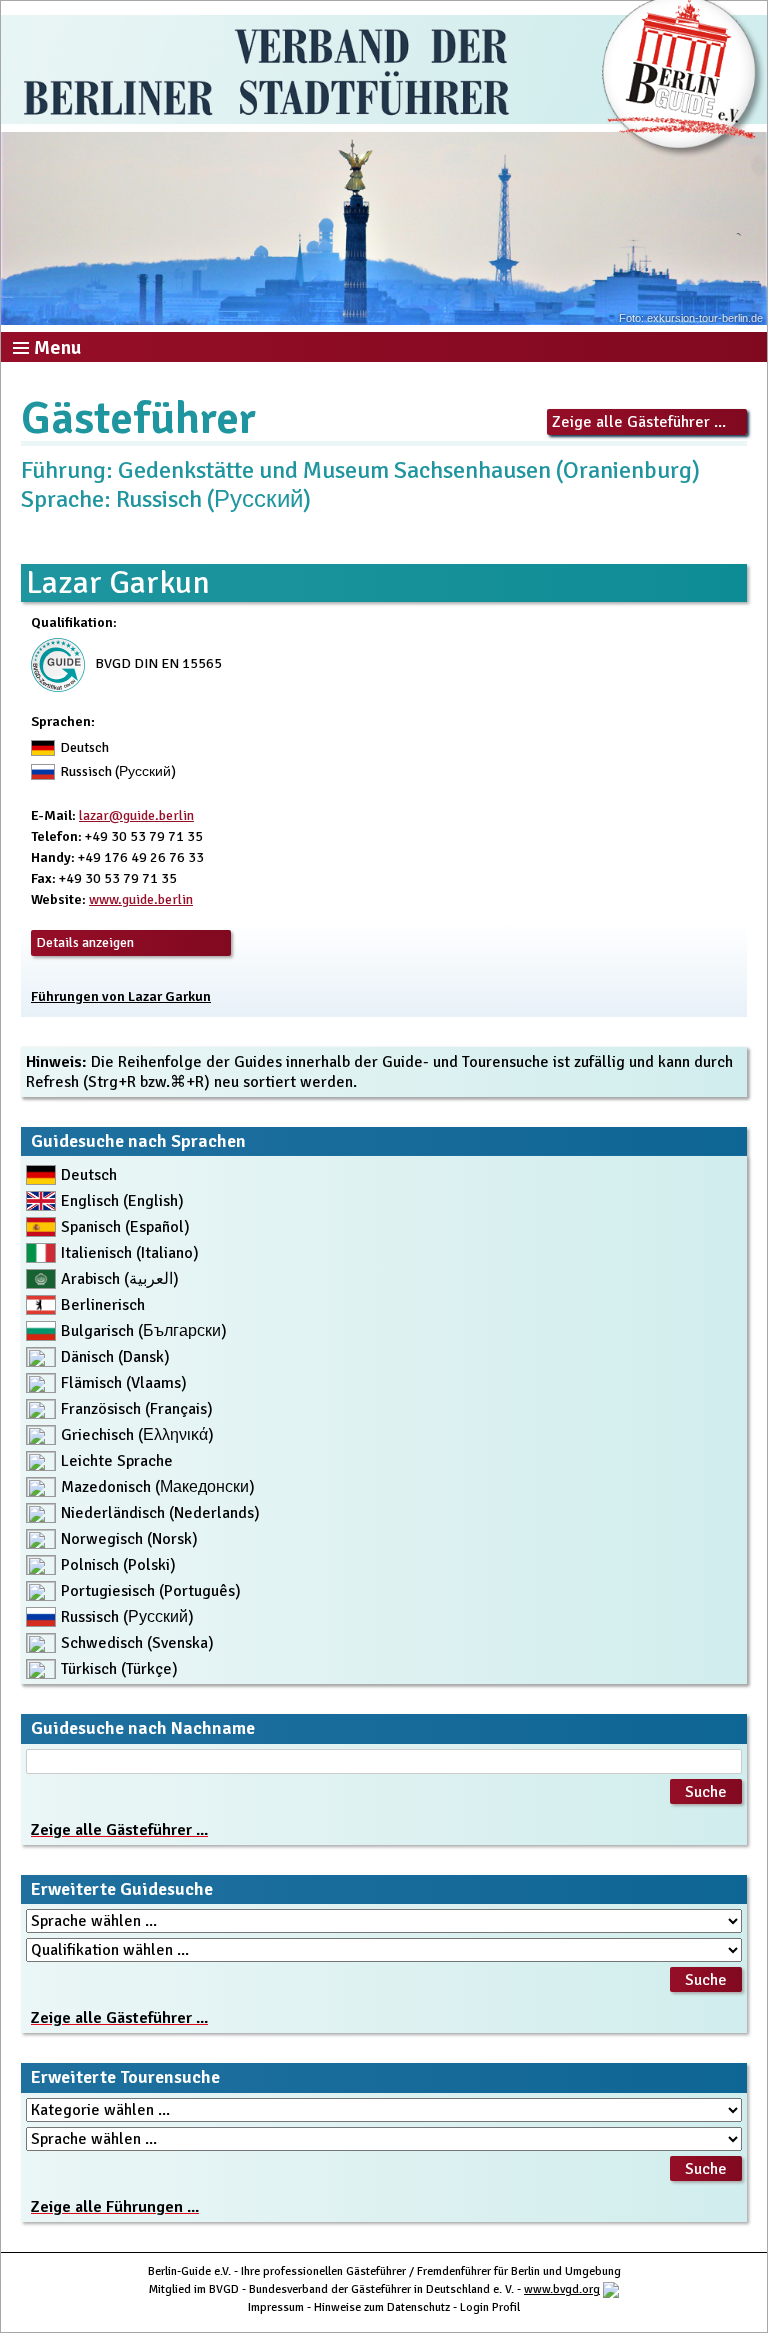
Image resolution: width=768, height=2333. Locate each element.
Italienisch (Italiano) (130, 1253)
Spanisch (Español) (125, 1227)
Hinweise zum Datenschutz (382, 2307)
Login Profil (490, 2307)
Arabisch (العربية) (120, 1279)
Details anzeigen (85, 942)
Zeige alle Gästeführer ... (639, 422)
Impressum (276, 2307)
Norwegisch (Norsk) (129, 1539)
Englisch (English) (122, 1201)
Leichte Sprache (117, 1461)
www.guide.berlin (141, 899)
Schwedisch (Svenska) (137, 1643)
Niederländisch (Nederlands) (160, 1513)
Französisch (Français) (137, 1409)
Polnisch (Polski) (118, 1565)
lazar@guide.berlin (136, 815)
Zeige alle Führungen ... (115, 2207)
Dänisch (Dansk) (115, 1357)
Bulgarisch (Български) (144, 1331)
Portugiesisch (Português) (151, 1591)
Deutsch (89, 1175)
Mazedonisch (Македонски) (158, 1487)
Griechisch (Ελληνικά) (137, 1435)
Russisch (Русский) (127, 1617)
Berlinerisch (103, 1305)
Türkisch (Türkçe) (119, 1669)
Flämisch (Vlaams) (124, 1383)
